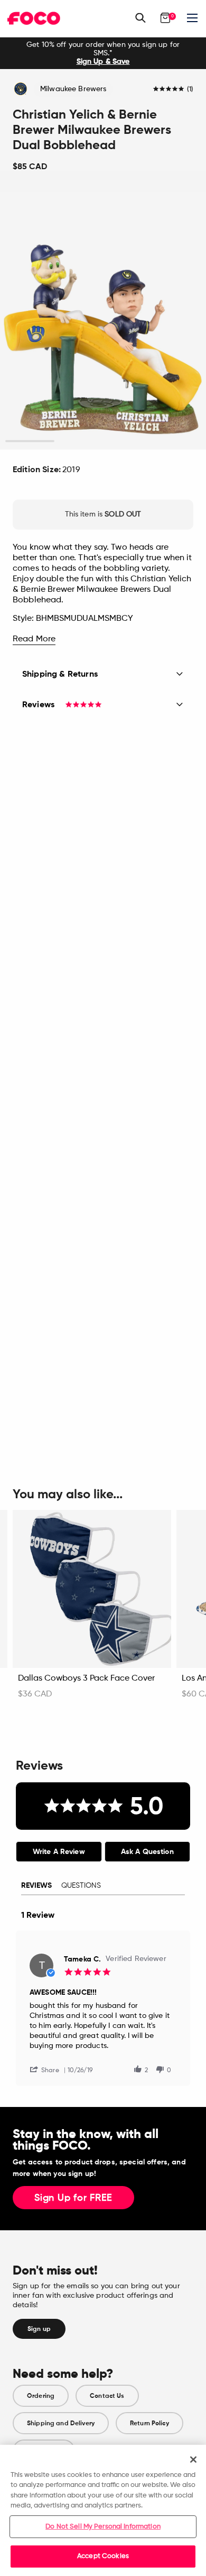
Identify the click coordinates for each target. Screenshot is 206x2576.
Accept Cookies (103, 2556)
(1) (190, 90)
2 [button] (78, 441)
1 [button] (30, 441)
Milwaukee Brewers (73, 89)
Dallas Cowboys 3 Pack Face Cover (86, 1679)
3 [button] (128, 441)
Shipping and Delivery (61, 2423)
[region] (103, 2510)
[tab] (59, 1852)
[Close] (193, 2460)
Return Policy (149, 2423)
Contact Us (107, 2396)
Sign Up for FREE (73, 2198)
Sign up (39, 2329)
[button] (49, 2069)
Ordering (41, 2396)
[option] (103, 53)
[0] (165, 18)
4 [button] (176, 441)
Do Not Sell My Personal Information (103, 2527)
